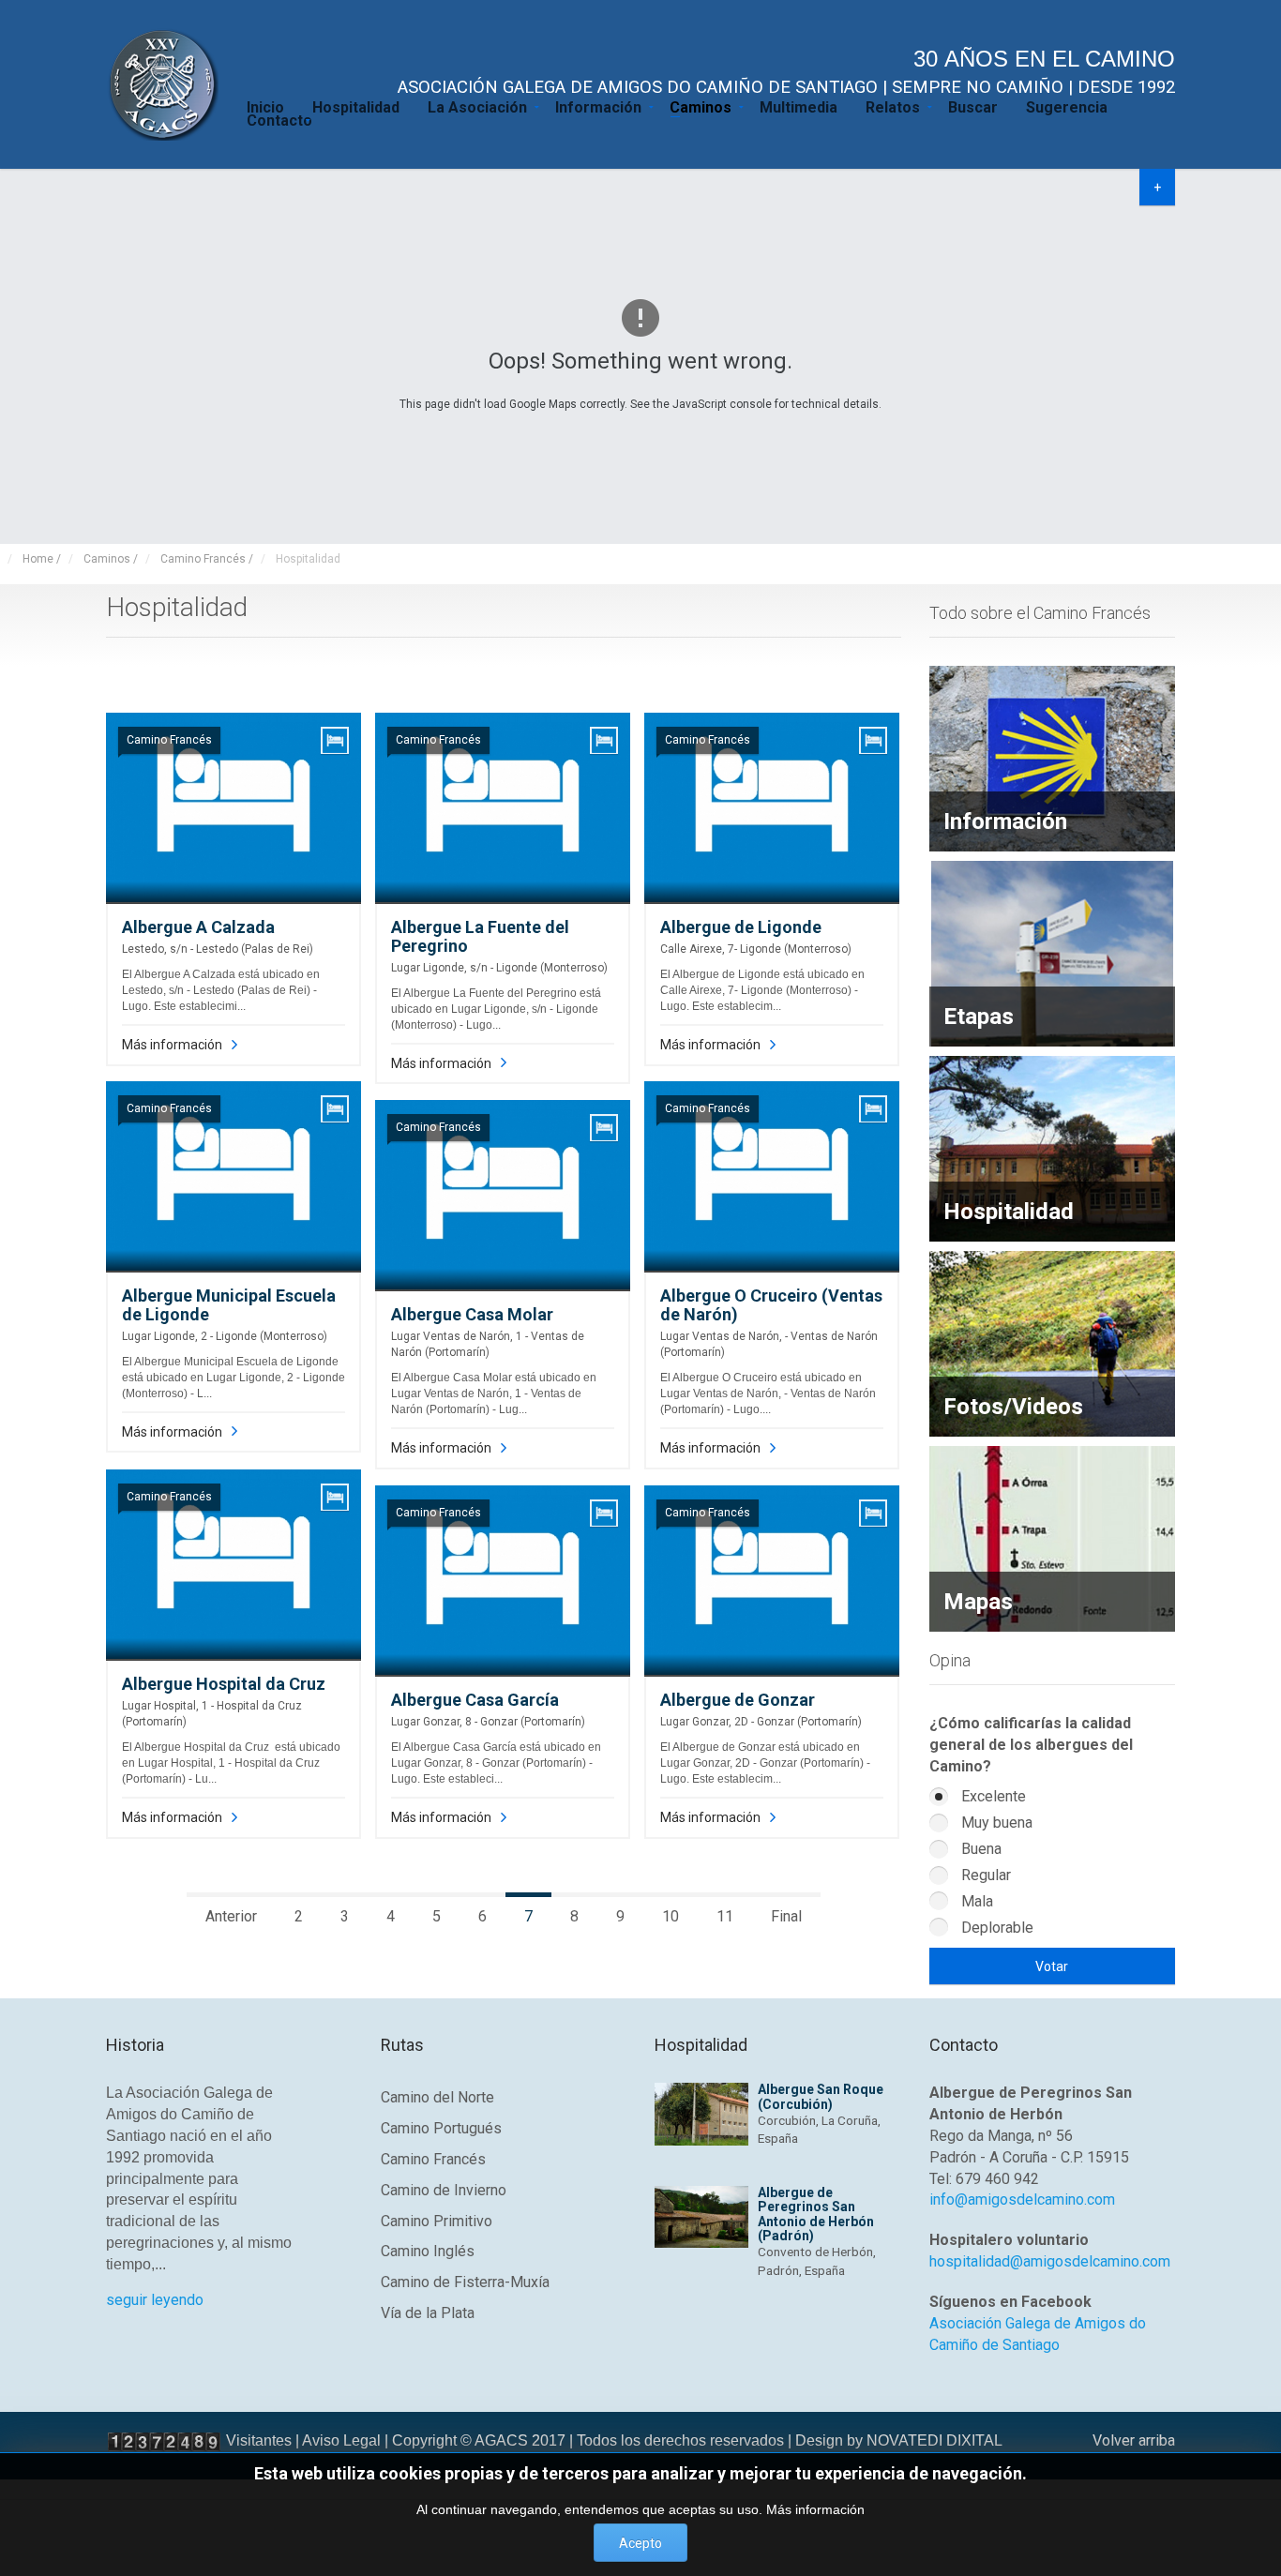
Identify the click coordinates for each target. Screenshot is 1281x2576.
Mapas (978, 1602)
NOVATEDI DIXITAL (934, 2440)
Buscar (973, 106)
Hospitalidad (356, 106)
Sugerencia (1067, 106)
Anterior (231, 1916)
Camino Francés (433, 2159)
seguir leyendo (155, 2300)
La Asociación (477, 106)
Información (598, 106)
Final (786, 1916)
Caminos (701, 106)
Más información (172, 1045)
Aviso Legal (341, 2440)
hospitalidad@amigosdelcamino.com (1050, 2261)
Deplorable (995, 1928)
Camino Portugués (441, 2128)
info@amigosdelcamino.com (1022, 2199)
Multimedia (799, 106)
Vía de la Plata (428, 2313)
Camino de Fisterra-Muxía (465, 2282)
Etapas (979, 1017)
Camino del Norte (437, 2097)
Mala (975, 1901)
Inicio (265, 106)
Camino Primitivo (437, 2221)
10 (671, 1916)
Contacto (279, 119)
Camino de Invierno (444, 2190)
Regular (984, 1875)
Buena (980, 1849)
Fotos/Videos (1013, 1407)
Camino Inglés (428, 2251)
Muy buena (995, 1823)
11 (725, 1916)
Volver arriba (1134, 2440)
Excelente (992, 1796)
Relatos (893, 106)
